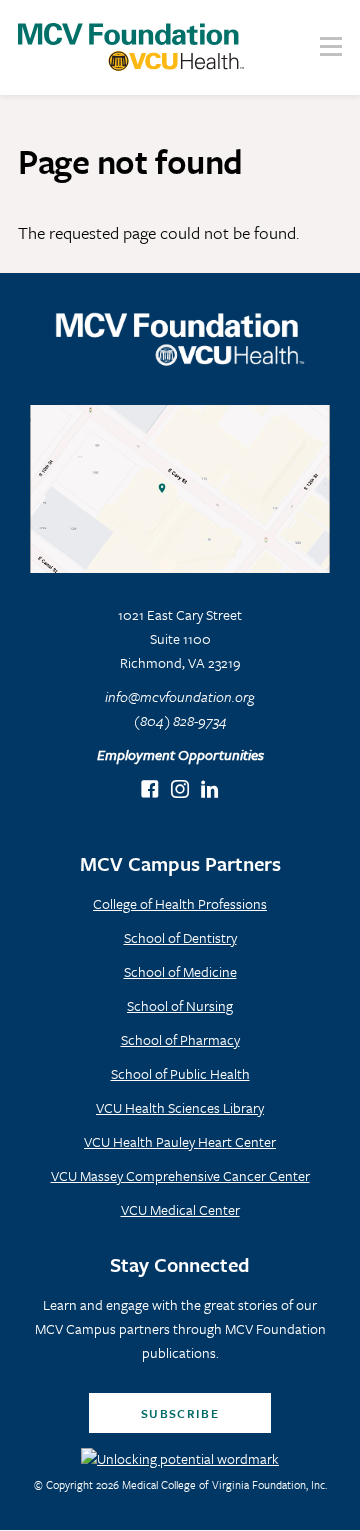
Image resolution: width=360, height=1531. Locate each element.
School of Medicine (180, 971)
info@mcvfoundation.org (180, 696)
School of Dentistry (180, 937)
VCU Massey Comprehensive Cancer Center (180, 1175)
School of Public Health (180, 1073)
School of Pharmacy (180, 1039)
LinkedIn (210, 790)
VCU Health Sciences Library (180, 1107)
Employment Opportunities (180, 754)
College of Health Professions (180, 903)
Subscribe (180, 1413)
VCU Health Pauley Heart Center (180, 1141)
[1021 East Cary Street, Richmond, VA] (180, 489)
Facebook (150, 790)
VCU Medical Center (180, 1209)
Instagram (180, 790)
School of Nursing (180, 1005)
